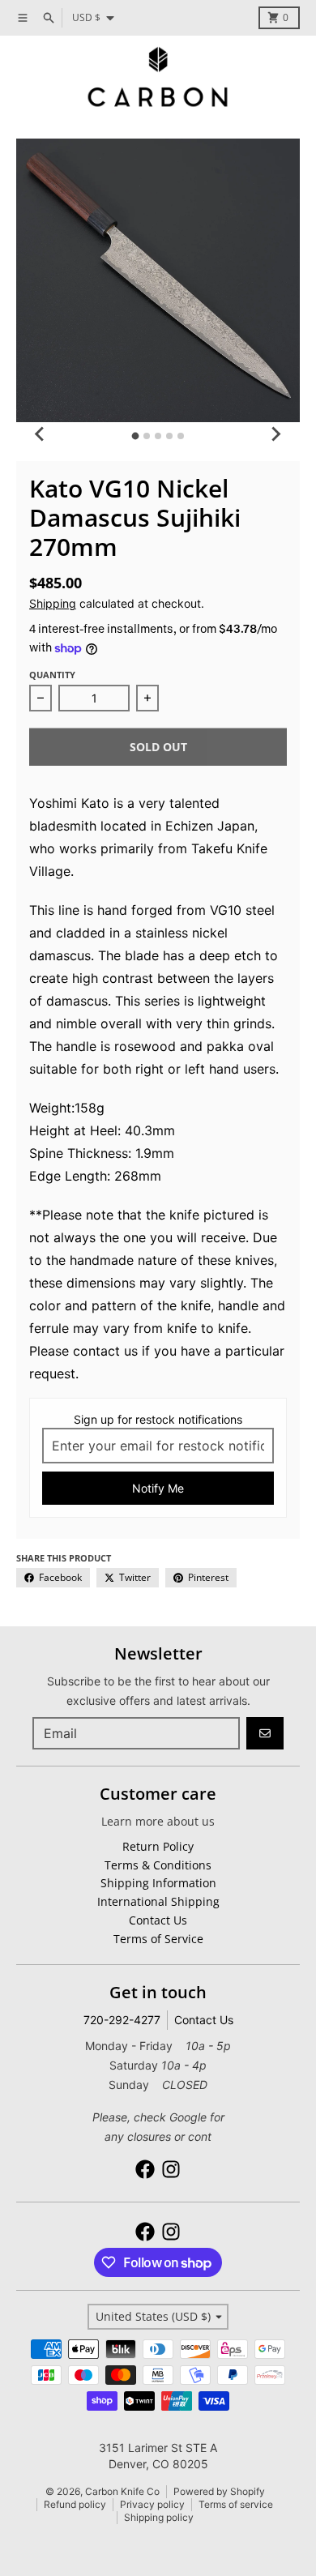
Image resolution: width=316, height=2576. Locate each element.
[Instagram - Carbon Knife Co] (171, 2169)
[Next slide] (275, 434)
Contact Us (204, 2020)
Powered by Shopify (219, 2491)
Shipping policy (159, 2517)
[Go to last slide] (41, 434)
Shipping (53, 603)
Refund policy (75, 2504)
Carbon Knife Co (122, 2491)
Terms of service (236, 2504)
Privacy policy (152, 2504)
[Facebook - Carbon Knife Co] (145, 2169)
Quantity (52, 675)
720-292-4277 (122, 2020)
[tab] (136, 436)
